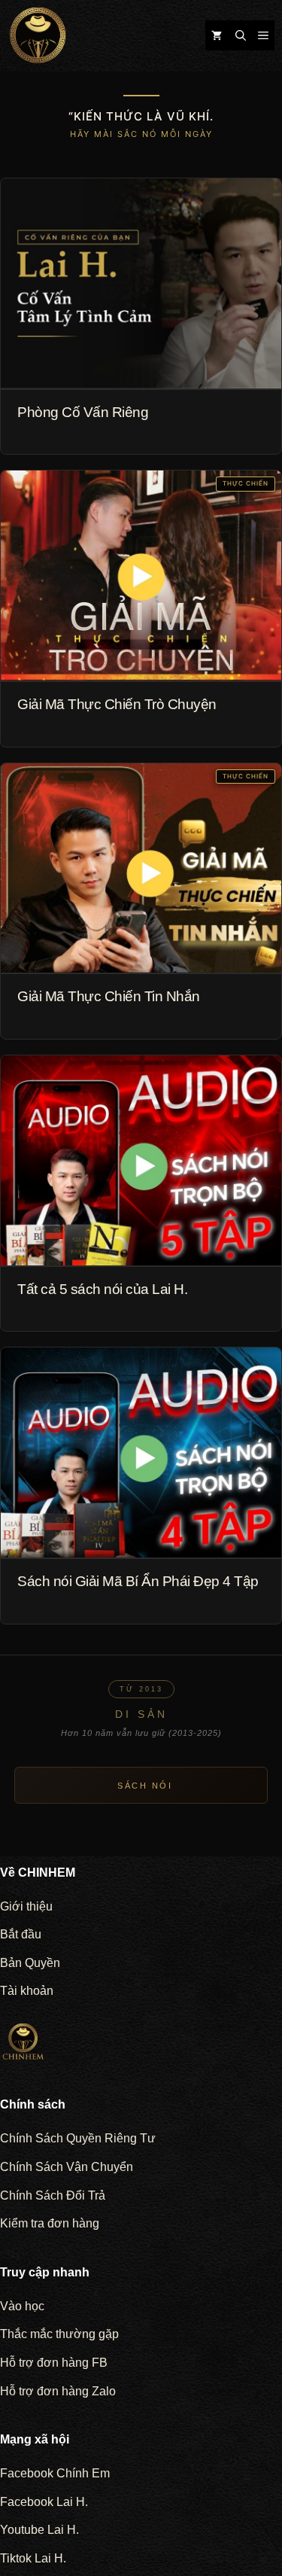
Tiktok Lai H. (33, 2558)
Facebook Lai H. (44, 2502)
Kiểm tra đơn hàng (50, 2223)
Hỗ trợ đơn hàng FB (54, 2363)
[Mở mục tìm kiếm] (241, 35)
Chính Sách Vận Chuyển (67, 2167)
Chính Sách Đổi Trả (53, 2195)
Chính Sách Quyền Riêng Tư (78, 2138)
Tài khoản (27, 1991)
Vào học (22, 2306)
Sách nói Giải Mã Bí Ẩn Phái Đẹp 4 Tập (138, 1581)
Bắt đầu (21, 1934)
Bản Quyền (30, 1963)
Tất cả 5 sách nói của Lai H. (102, 1289)
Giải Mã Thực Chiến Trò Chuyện (117, 704)
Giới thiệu (26, 1906)
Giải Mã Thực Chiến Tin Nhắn (109, 996)
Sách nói (145, 1786)
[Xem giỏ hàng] (217, 35)
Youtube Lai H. (39, 2530)
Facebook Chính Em (55, 2473)
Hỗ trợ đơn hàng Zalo (58, 2391)
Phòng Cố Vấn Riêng (83, 412)
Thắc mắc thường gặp (59, 2334)
